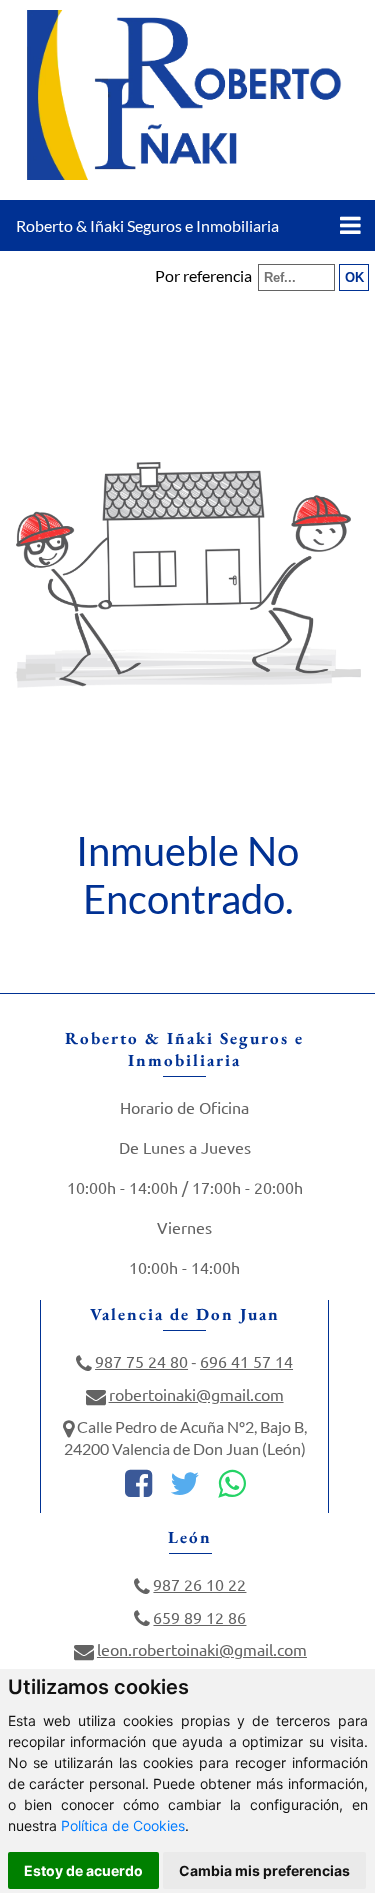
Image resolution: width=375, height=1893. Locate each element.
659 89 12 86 (199, 1617)
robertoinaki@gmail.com (196, 1394)
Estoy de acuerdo (83, 1870)
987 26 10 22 (199, 1584)
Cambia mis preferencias (264, 1870)
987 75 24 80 (141, 1361)
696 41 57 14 (246, 1361)
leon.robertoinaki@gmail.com (202, 1649)
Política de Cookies (123, 1825)
